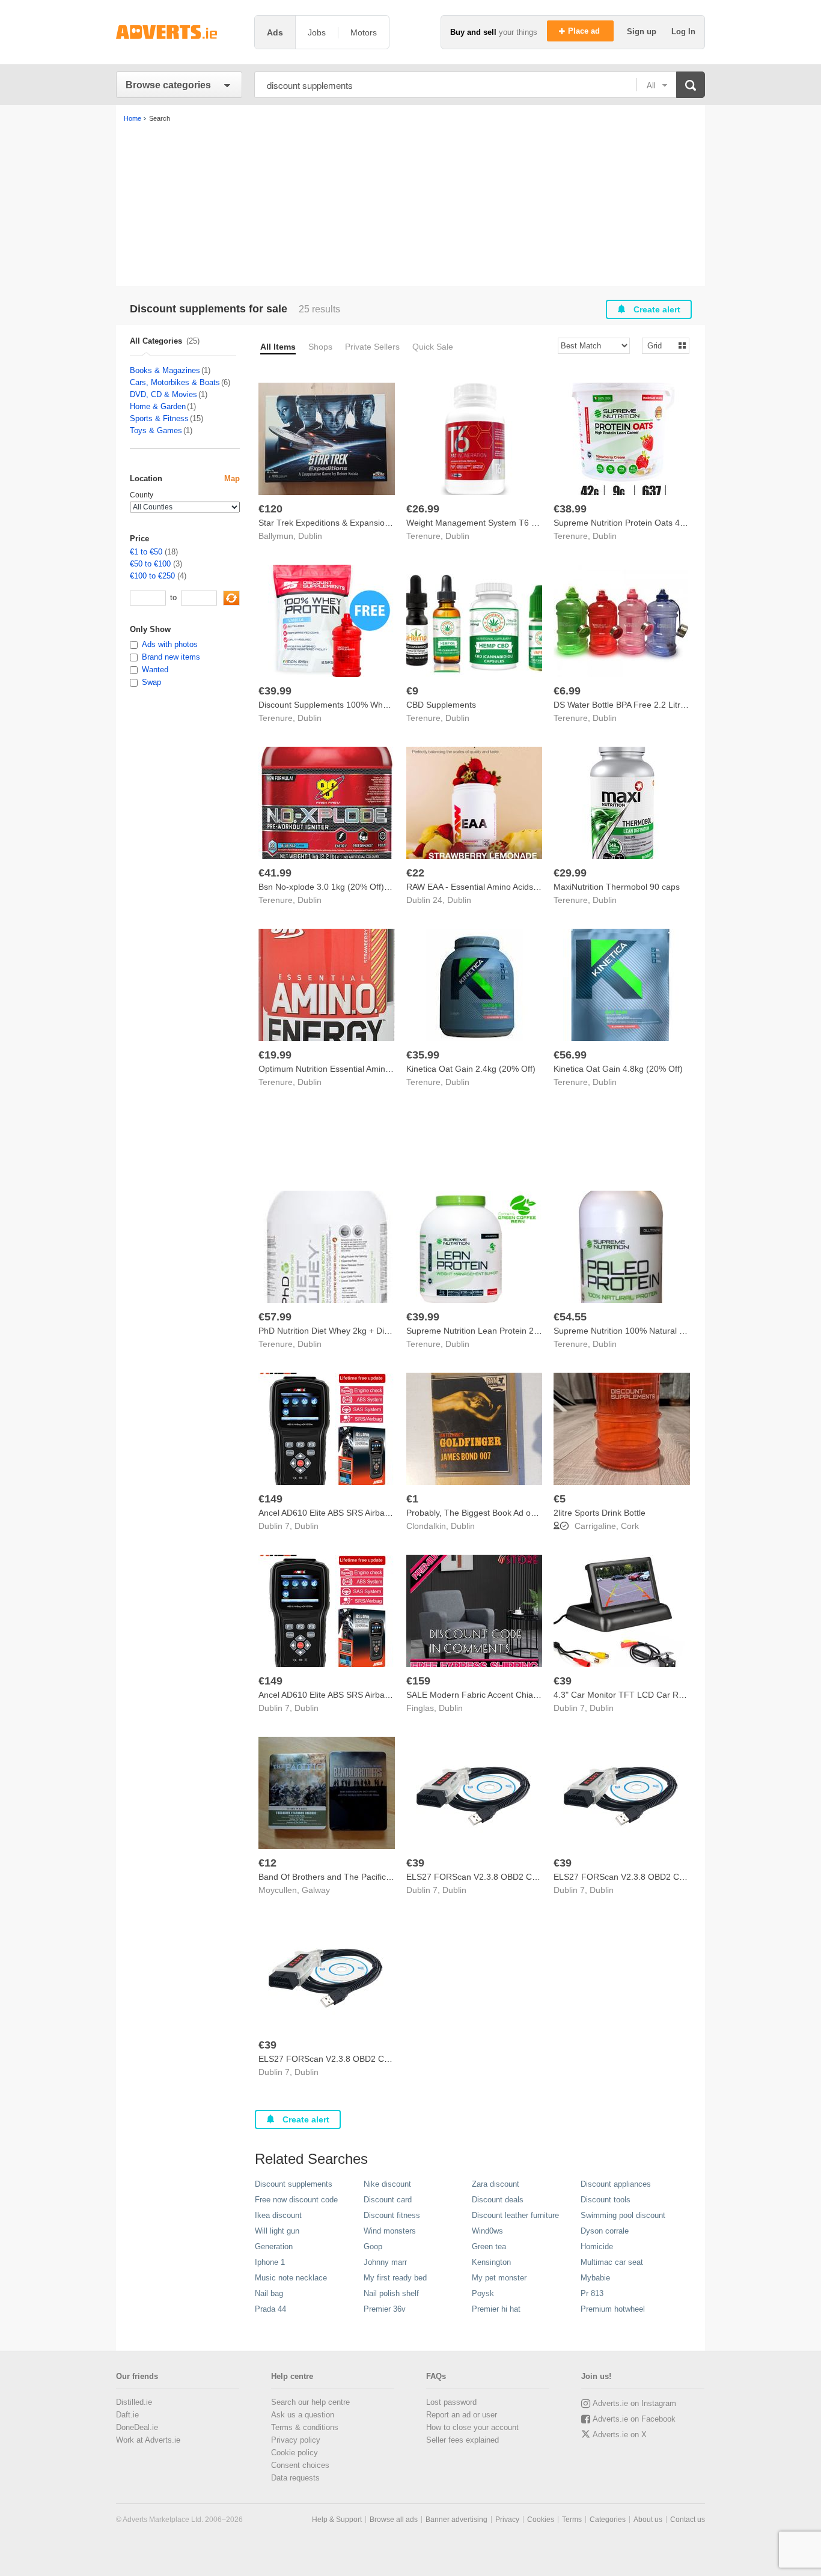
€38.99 (570, 509)
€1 (412, 1499)
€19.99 (275, 1055)
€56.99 (570, 1055)
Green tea (489, 2246)
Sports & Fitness (159, 418)
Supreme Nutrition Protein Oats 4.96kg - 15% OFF (649, 523)
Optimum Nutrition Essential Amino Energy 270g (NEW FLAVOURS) (387, 1069)
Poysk (483, 2293)
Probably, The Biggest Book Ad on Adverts (486, 1513)
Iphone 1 (270, 2262)
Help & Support (337, 2520)
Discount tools (606, 2200)
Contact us (688, 2520)
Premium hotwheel (613, 2309)
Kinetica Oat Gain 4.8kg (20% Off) (618, 1069)
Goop (373, 2246)
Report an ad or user (462, 2415)
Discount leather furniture (515, 2215)
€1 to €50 (146, 552)
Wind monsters (390, 2231)
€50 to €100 (150, 564)
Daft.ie (127, 2415)
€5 (560, 1499)
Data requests (295, 2478)
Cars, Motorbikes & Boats (175, 382)
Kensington (491, 2262)
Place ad (585, 31)
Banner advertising (456, 2520)
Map (232, 478)
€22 (415, 873)
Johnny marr (385, 2262)
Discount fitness (392, 2215)
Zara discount (496, 2184)
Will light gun (277, 2231)
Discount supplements (294, 2184)
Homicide (597, 2246)
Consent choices (300, 2465)
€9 (412, 691)
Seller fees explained (462, 2440)
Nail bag (269, 2293)
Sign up (643, 32)
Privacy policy (296, 2440)
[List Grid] (661, 345)
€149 (270, 1499)
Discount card (388, 2200)
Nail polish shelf (391, 2293)
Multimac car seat (612, 2262)
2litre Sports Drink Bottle (600, 1513)
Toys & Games (156, 430)
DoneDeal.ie (137, 2427)
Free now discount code (296, 2200)
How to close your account (472, 2427)
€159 (418, 1681)
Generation (274, 2246)
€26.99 (423, 509)
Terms (572, 2520)
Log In (683, 32)
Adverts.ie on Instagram (634, 2403)
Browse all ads (394, 2520)
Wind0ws (487, 2231)
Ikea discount (278, 2215)
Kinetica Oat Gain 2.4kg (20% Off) (471, 1069)
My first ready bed (395, 2278)
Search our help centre (310, 2402)
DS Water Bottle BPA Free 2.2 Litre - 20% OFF (642, 705)
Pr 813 (592, 2293)
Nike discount (387, 2184)
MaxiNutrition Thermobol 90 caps (617, 887)
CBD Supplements (441, 705)
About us (648, 2520)
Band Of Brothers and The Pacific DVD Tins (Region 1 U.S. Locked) (387, 1877)
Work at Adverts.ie (148, 2440)
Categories (608, 2520)
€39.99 (275, 691)
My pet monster (499, 2278)
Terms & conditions (305, 2427)
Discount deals (498, 2200)
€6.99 (567, 691)
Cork (630, 1526)
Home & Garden (158, 406)
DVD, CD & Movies (163, 394)
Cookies (541, 2520)
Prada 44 (270, 2309)
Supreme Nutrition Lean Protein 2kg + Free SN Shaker (510, 1331)
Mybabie (595, 2278)
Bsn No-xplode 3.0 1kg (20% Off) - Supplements (350, 887)
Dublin (310, 536)
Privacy (507, 2520)
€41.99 (275, 873)
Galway (316, 1890)
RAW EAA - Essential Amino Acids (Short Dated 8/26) (506, 887)
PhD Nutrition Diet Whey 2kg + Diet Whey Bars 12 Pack (363, 1331)
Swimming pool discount (623, 2215)
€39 (563, 1681)
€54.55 (570, 1317)
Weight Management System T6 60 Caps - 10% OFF (507, 523)
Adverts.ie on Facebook (634, 2419)
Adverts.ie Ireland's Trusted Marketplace (179, 32)
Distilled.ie (134, 2402)
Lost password (451, 2402)
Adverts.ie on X (620, 2435)
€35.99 (423, 1055)
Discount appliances (616, 2184)
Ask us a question (303, 2415)
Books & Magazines (165, 370)
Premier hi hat (496, 2309)
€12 (267, 1863)
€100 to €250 (152, 576)
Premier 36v (385, 2309)
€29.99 (570, 873)
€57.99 (275, 1317)
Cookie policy (295, 2453)
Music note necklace (291, 2278)
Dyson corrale (605, 2231)
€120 (270, 509)
